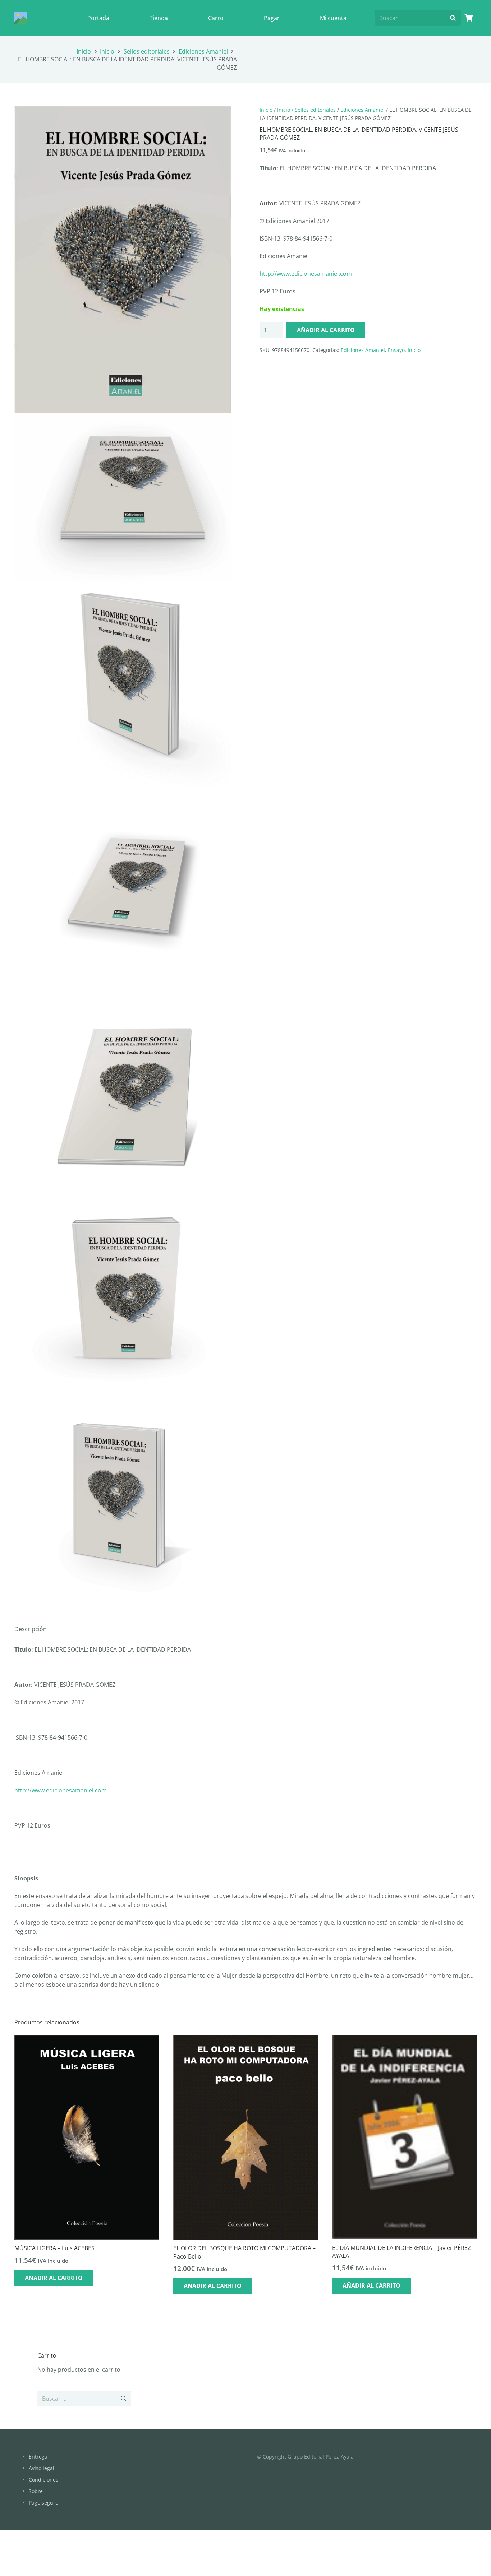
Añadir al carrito (326, 330)
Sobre (36, 2491)
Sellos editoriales (147, 51)
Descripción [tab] (31, 1629)
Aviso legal (42, 2468)
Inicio (84, 51)
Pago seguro (43, 2503)
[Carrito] (469, 18)
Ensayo (396, 350)
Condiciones (43, 2480)
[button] (220, 117)
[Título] (21, 18)
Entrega (38, 2457)
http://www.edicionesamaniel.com (306, 274)
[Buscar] (453, 18)
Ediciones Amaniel (203, 51)
